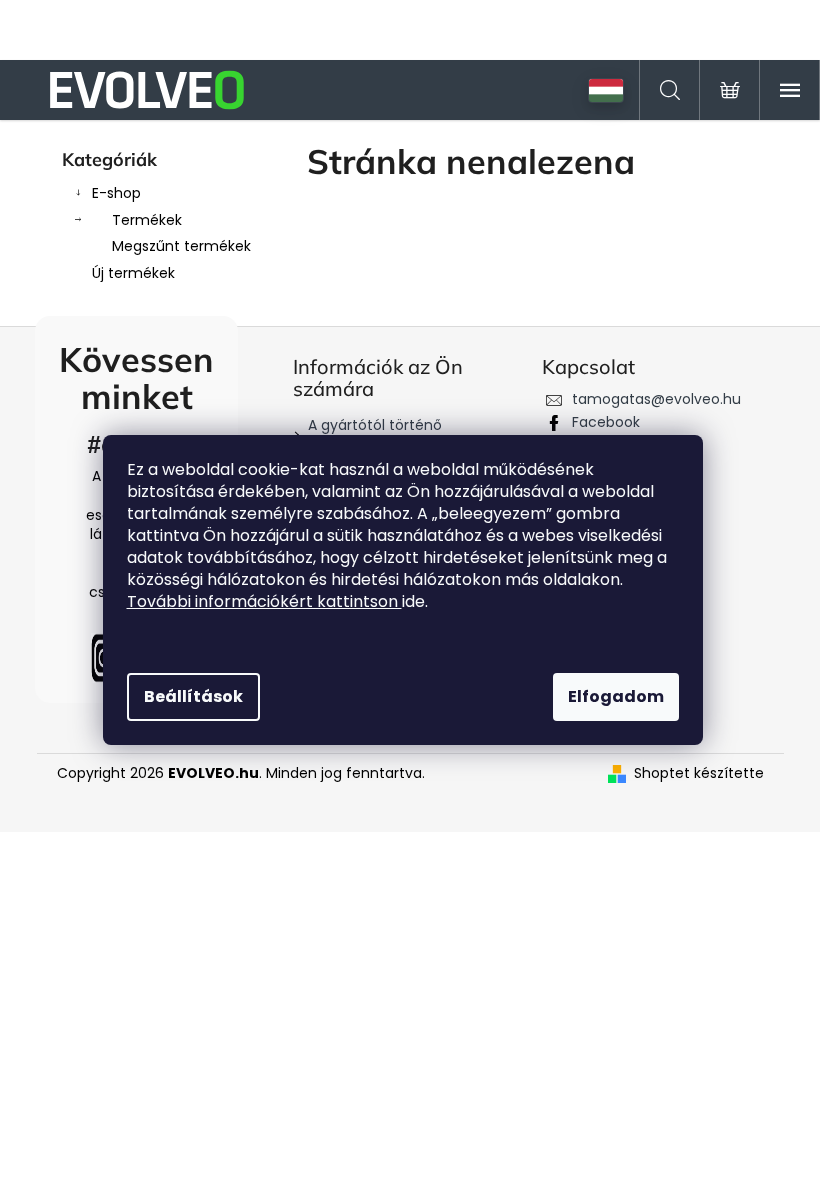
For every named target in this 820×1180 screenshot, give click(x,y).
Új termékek (133, 273)
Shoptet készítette (699, 773)
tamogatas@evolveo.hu (656, 399)
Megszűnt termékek (181, 246)
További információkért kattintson (264, 601)
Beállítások (193, 696)
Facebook (606, 422)
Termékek (147, 220)
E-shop (116, 193)
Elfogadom (616, 696)
